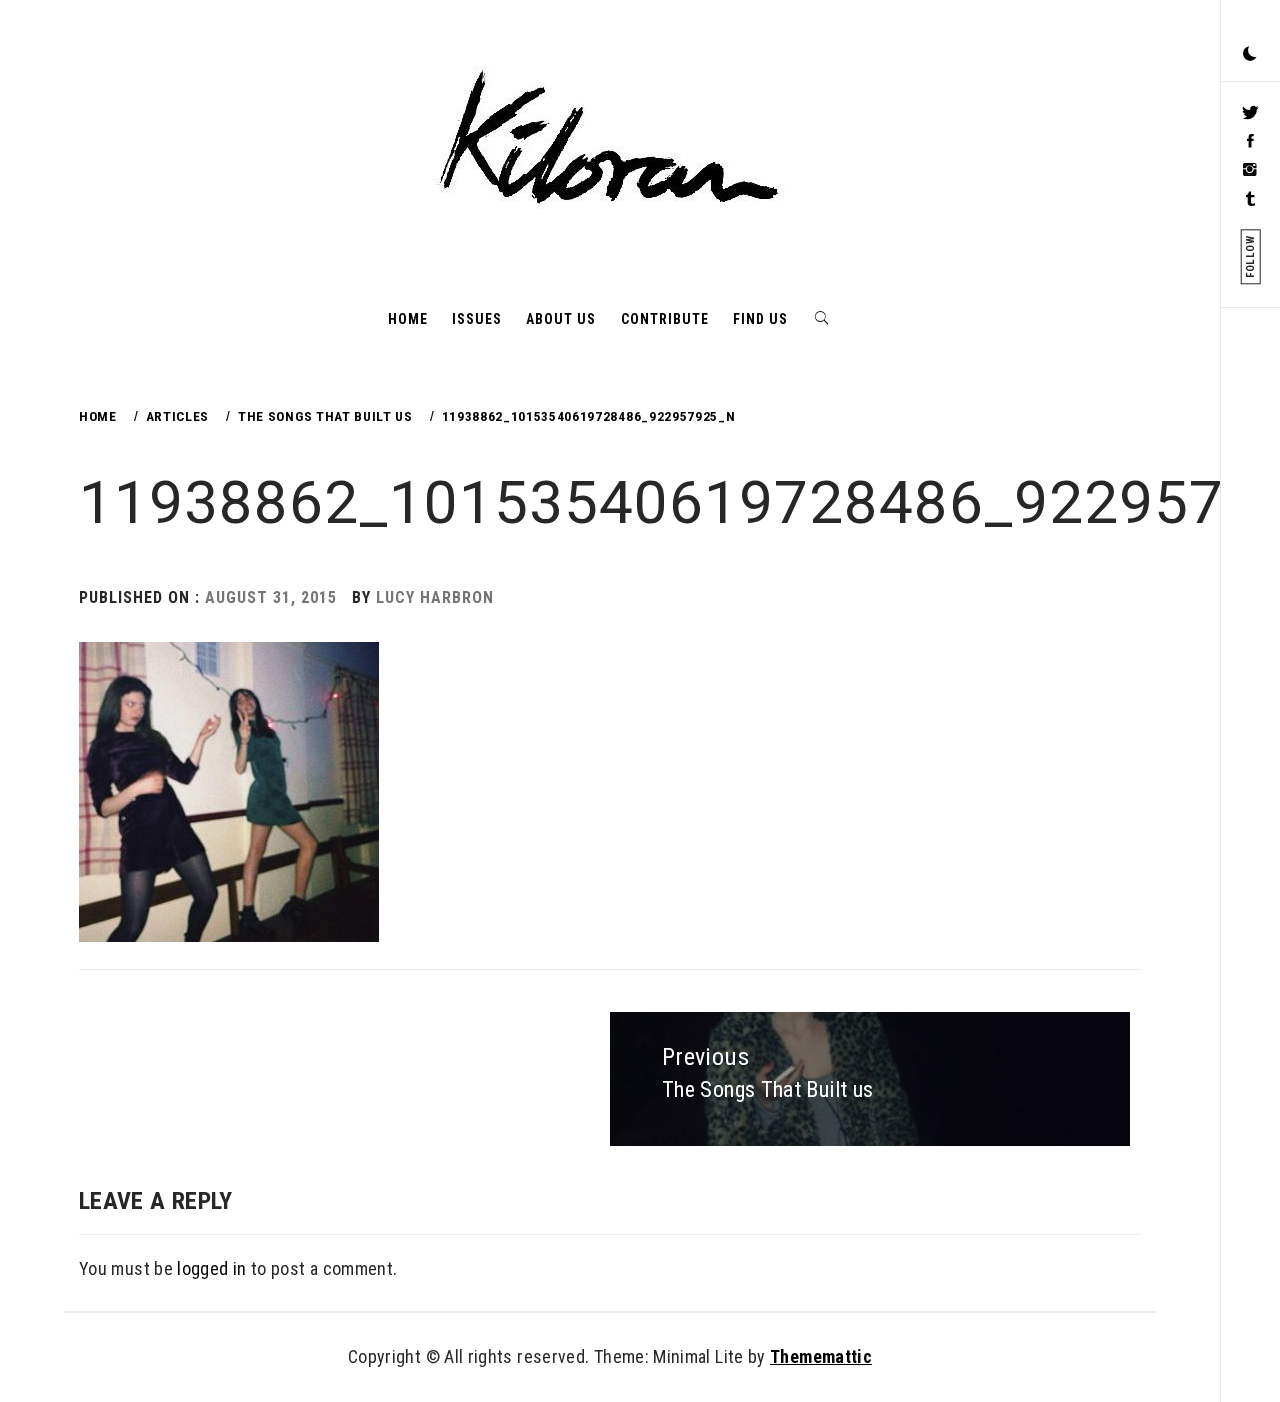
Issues (477, 319)
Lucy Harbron (435, 597)
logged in (211, 1268)
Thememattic (821, 1356)
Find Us (760, 319)
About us (561, 319)
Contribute (665, 319)
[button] (1250, 55)
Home (408, 319)
